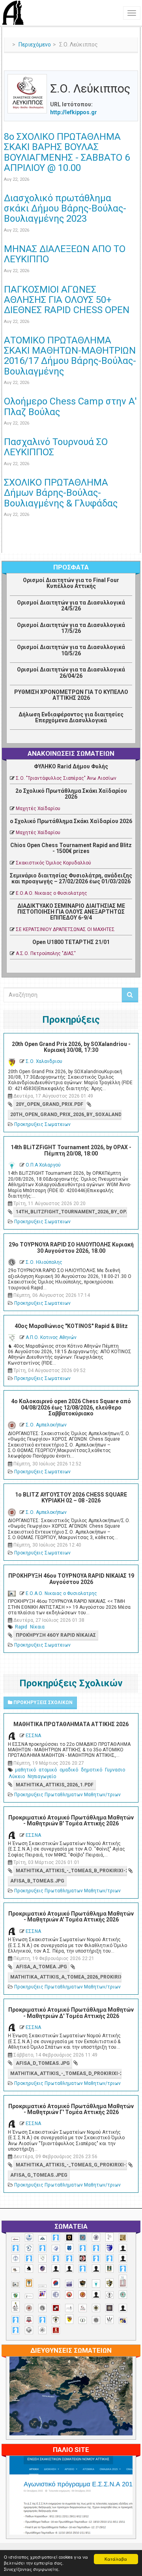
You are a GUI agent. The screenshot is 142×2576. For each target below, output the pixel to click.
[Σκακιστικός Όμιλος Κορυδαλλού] (42, 2330)
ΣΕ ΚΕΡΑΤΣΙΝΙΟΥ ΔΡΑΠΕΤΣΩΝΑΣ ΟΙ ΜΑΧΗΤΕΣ (65, 929)
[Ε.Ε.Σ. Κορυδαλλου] (123, 2269)
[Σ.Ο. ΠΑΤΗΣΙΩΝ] (123, 2308)
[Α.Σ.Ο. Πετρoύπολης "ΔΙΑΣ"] (16, 2270)
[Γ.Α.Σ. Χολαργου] (83, 2269)
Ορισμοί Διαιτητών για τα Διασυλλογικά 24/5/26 (71, 606)
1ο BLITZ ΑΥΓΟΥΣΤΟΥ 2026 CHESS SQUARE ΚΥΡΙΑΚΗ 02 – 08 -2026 (71, 1498)
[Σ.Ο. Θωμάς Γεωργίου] (56, 2308)
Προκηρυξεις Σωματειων (42, 1124)
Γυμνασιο (115, 1770)
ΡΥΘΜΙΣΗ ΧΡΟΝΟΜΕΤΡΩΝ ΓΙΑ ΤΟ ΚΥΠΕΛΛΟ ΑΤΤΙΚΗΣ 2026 (71, 695)
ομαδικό (69, 1770)
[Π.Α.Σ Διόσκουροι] (109, 2283)
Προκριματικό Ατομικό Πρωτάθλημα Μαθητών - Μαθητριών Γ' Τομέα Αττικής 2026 (71, 2109)
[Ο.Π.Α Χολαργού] (96, 2284)
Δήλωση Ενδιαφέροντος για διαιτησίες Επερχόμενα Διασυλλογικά (71, 717)
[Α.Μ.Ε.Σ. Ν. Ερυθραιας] (96, 2237)
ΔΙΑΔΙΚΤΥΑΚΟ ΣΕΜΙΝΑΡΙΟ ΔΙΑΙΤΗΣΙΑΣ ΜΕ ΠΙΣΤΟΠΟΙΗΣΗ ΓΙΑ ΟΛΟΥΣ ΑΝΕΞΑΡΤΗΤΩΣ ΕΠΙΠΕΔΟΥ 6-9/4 (71, 912)
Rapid (21, 1627)
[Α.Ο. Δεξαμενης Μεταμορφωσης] (16, 2248)
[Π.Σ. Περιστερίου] (123, 2281)
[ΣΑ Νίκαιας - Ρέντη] (83, 2321)
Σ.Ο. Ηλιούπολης (44, 1262)
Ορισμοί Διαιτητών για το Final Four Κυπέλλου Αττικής (71, 583)
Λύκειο (17, 1777)
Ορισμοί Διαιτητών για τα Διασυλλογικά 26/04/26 (71, 672)
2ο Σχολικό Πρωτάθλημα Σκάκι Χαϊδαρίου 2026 (71, 794)
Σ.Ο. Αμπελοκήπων (46, 1425)
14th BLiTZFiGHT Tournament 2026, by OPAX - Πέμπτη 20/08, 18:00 (71, 1150)
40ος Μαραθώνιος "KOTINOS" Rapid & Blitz (71, 1326)
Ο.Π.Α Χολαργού (43, 1165)
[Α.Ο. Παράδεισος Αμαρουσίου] (96, 2248)
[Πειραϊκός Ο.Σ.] (56, 2295)
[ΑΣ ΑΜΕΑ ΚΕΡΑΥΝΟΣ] (56, 2269)
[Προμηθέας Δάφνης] (69, 2295)
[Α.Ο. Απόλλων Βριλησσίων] (123, 2238)
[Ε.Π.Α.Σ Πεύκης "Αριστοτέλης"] (42, 2286)
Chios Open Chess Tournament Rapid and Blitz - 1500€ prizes (71, 848)
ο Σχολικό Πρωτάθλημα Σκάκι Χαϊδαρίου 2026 (71, 821)
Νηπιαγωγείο (42, 1777)
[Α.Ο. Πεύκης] (109, 2248)
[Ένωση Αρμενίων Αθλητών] (56, 2283)
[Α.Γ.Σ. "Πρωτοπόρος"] (42, 2238)
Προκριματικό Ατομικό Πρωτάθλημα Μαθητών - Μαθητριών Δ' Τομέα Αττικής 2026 (71, 2013)
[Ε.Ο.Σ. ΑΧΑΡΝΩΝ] (29, 2283)
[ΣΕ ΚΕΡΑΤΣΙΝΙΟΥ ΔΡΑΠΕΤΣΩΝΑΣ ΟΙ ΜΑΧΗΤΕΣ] (96, 2320)
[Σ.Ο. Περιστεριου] (16, 2320)
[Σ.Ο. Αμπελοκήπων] (29, 2308)
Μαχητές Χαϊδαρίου (38, 809)
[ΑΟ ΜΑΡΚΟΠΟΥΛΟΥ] (42, 2269)
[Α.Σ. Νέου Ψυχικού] (83, 2258)
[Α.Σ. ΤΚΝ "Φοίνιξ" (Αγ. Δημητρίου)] (123, 2258)
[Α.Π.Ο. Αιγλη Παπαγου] (29, 2258)
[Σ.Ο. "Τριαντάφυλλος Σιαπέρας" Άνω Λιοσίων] (123, 2295)
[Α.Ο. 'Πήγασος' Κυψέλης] (109, 2237)
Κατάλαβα (116, 2559)
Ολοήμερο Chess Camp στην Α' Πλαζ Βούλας (70, 406)
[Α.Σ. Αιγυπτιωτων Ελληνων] (56, 2258)
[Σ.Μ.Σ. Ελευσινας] (109, 2295)
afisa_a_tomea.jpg (41, 1967)
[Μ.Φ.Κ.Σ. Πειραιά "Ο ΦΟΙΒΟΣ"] (69, 2284)
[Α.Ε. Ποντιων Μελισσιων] (56, 2238)
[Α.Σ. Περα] (109, 2258)
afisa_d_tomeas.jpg (43, 2063)
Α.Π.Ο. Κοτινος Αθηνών (51, 1337)
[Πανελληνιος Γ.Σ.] (29, 2296)
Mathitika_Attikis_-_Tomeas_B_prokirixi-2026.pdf (71, 1871)
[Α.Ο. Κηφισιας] (42, 2248)
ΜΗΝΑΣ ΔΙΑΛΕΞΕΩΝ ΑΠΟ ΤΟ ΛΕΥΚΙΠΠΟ (65, 254)
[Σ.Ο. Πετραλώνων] (29, 2320)
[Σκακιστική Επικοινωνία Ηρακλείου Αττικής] (109, 2320)
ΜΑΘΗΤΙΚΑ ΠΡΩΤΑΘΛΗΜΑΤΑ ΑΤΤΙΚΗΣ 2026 (71, 1724)
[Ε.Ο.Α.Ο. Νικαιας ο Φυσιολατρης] (16, 2284)
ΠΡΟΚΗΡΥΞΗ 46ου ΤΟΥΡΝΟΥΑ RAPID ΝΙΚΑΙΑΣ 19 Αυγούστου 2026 (71, 1579)
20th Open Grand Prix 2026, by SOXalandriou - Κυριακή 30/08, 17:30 (71, 1047)
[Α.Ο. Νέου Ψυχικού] (83, 2248)
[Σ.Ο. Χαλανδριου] (69, 2319)
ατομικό (48, 1770)
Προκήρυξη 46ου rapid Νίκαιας (56, 1635)
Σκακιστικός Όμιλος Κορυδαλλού (53, 863)
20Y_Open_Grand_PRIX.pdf (50, 1104)
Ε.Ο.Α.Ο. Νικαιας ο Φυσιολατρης (51, 893)
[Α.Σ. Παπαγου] (96, 2258)
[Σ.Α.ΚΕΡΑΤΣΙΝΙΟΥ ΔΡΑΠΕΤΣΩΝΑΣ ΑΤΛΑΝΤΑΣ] (96, 2295)
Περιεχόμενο (35, 45)
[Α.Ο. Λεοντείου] (56, 2249)
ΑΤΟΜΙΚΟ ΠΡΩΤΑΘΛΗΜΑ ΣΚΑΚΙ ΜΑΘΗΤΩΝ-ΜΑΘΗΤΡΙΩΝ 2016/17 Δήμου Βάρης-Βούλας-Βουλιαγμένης (70, 356)
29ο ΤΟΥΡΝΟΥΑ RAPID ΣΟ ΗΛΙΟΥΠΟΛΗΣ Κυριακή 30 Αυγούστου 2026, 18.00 (71, 1247)
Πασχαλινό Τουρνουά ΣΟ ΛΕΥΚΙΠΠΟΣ (56, 447)
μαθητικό (25, 1770)
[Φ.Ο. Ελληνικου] (56, 2330)
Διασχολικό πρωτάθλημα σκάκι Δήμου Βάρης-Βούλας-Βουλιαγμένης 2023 (65, 209)
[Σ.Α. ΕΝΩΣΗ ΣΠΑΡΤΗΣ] (83, 2295)
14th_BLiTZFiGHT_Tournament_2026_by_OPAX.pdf (71, 1212)
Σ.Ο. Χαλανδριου (44, 1061)
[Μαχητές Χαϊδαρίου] (83, 2283)
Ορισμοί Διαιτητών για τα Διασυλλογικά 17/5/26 (71, 628)
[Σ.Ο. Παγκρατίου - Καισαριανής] (109, 2308)
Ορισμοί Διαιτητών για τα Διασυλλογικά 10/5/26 (71, 650)
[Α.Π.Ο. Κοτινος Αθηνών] (42, 2258)
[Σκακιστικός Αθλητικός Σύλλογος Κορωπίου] (123, 2321)
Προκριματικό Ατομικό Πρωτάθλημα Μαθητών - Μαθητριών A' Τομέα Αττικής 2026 (71, 1917)
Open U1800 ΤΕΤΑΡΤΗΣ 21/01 (71, 942)
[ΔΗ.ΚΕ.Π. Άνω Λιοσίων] (109, 2269)
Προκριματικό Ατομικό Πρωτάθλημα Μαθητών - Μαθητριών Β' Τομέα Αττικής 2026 (71, 1820)
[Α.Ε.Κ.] (69, 2238)
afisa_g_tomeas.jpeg (39, 2175)
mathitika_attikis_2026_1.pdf (55, 1785)
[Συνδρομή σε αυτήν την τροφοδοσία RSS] (132, 66)
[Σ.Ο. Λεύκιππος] (83, 2308)
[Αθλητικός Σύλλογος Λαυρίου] (29, 2269)
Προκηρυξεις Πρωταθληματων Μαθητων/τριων (67, 1795)
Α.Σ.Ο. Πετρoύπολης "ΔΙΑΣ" (46, 953)
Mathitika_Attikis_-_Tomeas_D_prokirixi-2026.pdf (66, 2073)
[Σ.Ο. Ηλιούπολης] (42, 2308)
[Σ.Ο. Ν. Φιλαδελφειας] (96, 2308)
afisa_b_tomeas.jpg (37, 1881)
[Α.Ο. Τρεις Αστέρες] (123, 2248)
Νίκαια (37, 1627)
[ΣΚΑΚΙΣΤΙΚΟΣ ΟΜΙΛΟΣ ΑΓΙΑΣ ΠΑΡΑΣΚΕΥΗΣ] (16, 2330)
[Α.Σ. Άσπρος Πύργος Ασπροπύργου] (69, 2258)
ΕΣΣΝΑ (33, 1736)
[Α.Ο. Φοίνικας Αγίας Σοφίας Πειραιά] (16, 2258)
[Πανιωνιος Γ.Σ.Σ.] (42, 2294)
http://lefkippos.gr (74, 112)
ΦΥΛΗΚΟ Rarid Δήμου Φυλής (71, 766)
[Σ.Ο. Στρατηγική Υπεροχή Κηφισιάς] (42, 2320)
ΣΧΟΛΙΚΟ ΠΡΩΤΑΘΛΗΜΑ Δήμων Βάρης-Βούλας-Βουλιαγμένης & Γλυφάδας (61, 493)
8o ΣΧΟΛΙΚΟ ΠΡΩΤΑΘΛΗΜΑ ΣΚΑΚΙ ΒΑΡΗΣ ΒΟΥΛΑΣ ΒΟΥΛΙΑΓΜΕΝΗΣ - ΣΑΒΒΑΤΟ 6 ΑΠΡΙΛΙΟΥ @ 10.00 (67, 152)
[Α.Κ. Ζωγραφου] (83, 2238)
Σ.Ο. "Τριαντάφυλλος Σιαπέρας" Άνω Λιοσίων (66, 778)
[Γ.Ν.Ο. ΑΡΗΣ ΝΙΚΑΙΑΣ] (96, 2269)
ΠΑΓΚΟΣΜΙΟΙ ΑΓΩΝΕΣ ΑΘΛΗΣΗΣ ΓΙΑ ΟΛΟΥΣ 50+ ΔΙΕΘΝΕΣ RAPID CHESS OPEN (67, 300)
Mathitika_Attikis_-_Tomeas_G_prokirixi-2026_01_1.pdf (71, 2165)
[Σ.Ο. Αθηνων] (16, 2306)
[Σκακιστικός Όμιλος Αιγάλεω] (29, 2330)
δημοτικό (92, 1770)
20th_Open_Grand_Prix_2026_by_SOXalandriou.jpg (66, 1115)
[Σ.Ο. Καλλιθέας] (69, 2308)
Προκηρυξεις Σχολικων (42, 1702)
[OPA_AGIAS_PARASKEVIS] (16, 2239)
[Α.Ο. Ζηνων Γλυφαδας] (29, 2248)
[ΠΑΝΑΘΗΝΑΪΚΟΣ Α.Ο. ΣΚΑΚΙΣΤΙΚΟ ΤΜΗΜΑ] (16, 2296)
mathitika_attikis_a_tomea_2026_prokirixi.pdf (66, 1977)
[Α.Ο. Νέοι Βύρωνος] (69, 2248)
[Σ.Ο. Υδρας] (56, 2320)
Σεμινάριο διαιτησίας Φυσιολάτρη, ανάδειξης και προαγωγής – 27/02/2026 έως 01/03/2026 (71, 878)
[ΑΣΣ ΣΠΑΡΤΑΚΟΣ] (69, 2269)
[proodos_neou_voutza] (29, 2238)
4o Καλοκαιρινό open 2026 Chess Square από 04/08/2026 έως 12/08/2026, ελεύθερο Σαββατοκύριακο (71, 1407)
